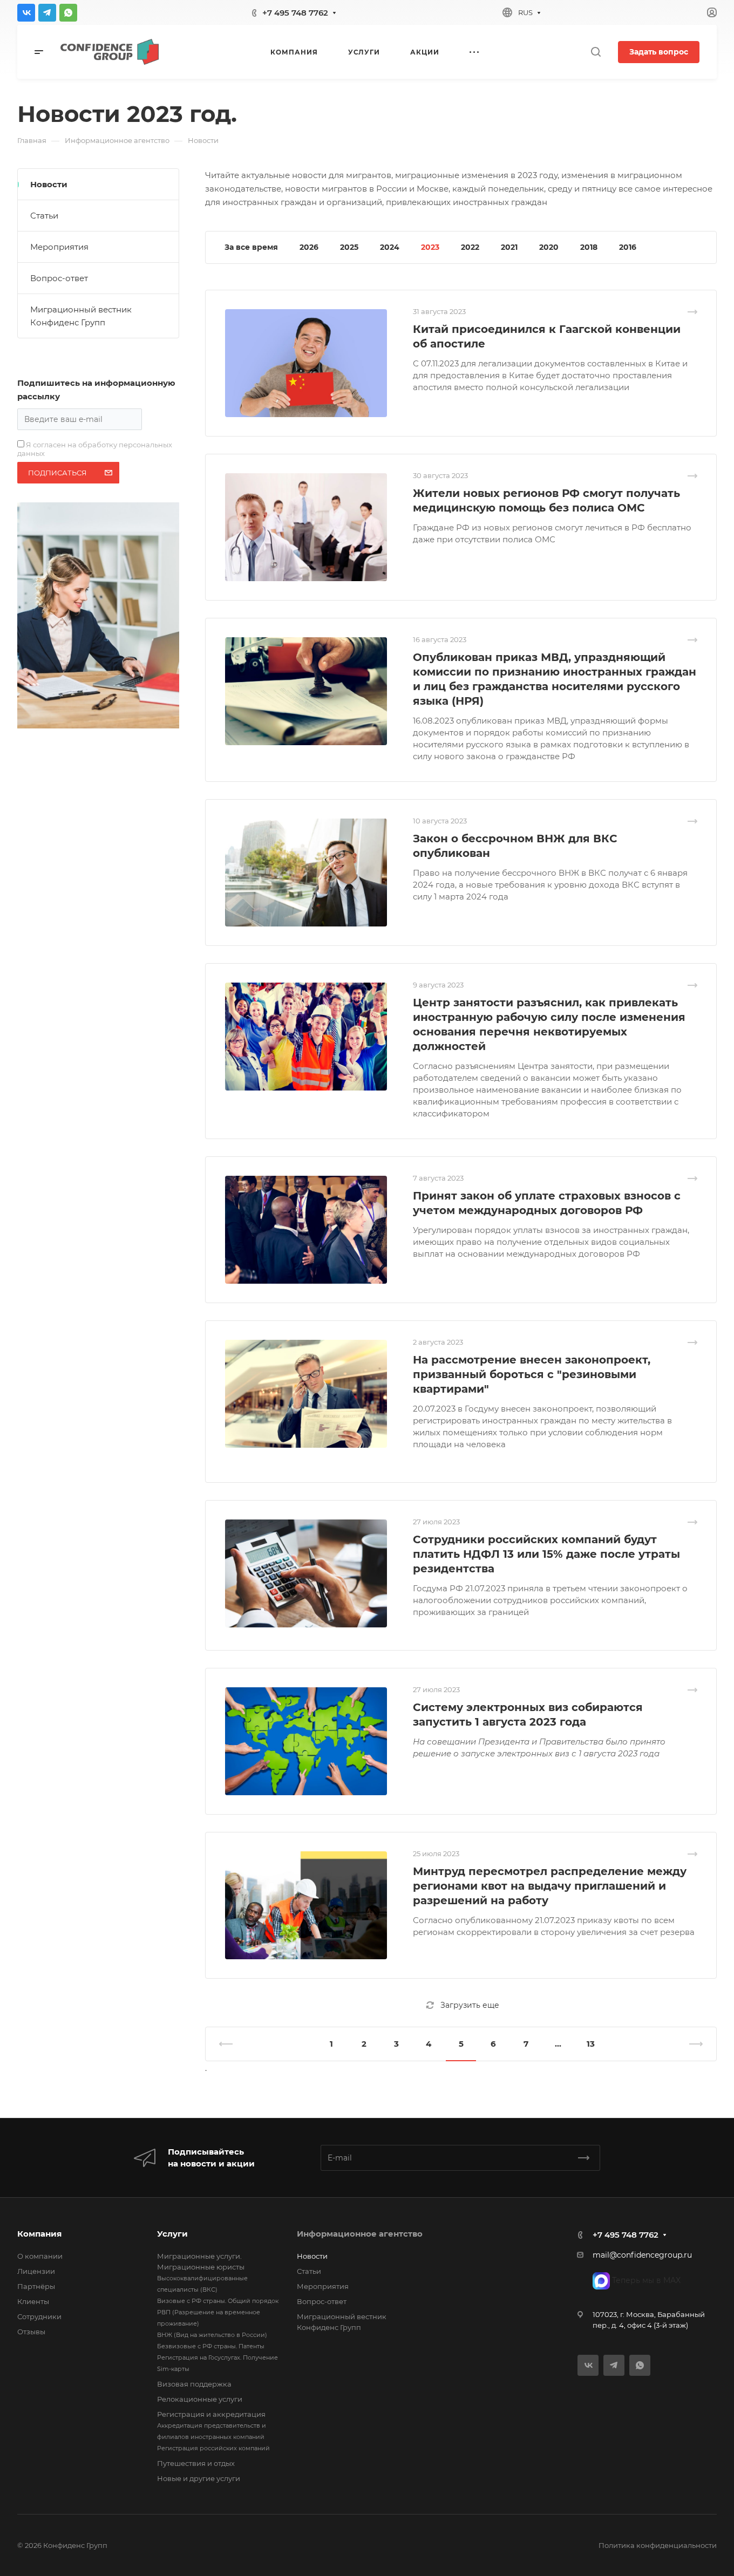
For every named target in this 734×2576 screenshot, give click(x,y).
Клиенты (33, 2301)
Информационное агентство (360, 2234)
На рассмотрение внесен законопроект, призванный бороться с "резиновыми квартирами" (532, 1374)
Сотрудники (39, 2316)
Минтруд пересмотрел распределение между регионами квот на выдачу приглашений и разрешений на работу (550, 1886)
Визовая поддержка (194, 2384)
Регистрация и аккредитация (211, 2414)
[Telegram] (47, 13)
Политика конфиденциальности (658, 2545)
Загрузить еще (470, 2005)
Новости (49, 184)
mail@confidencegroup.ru (642, 2255)
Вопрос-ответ (59, 278)
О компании (40, 2256)
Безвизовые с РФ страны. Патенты (211, 2346)
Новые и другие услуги (199, 2478)
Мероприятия (59, 247)
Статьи (44, 216)
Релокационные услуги (200, 2399)
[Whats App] (68, 13)
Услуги (172, 2234)
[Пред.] (230, 2044)
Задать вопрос (659, 52)
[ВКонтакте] (26, 13)
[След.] (691, 2044)
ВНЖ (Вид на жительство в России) (212, 2335)
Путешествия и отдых (196, 2463)
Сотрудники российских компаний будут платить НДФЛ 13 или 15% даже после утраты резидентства (546, 1554)
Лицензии (36, 2271)
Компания (39, 2234)
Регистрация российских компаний (213, 2448)
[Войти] (712, 13)
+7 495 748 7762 (295, 13)
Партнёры (36, 2286)
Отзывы (31, 2332)
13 (591, 2044)
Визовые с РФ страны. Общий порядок (218, 2301)
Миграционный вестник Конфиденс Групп (81, 316)
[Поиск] (596, 52)
